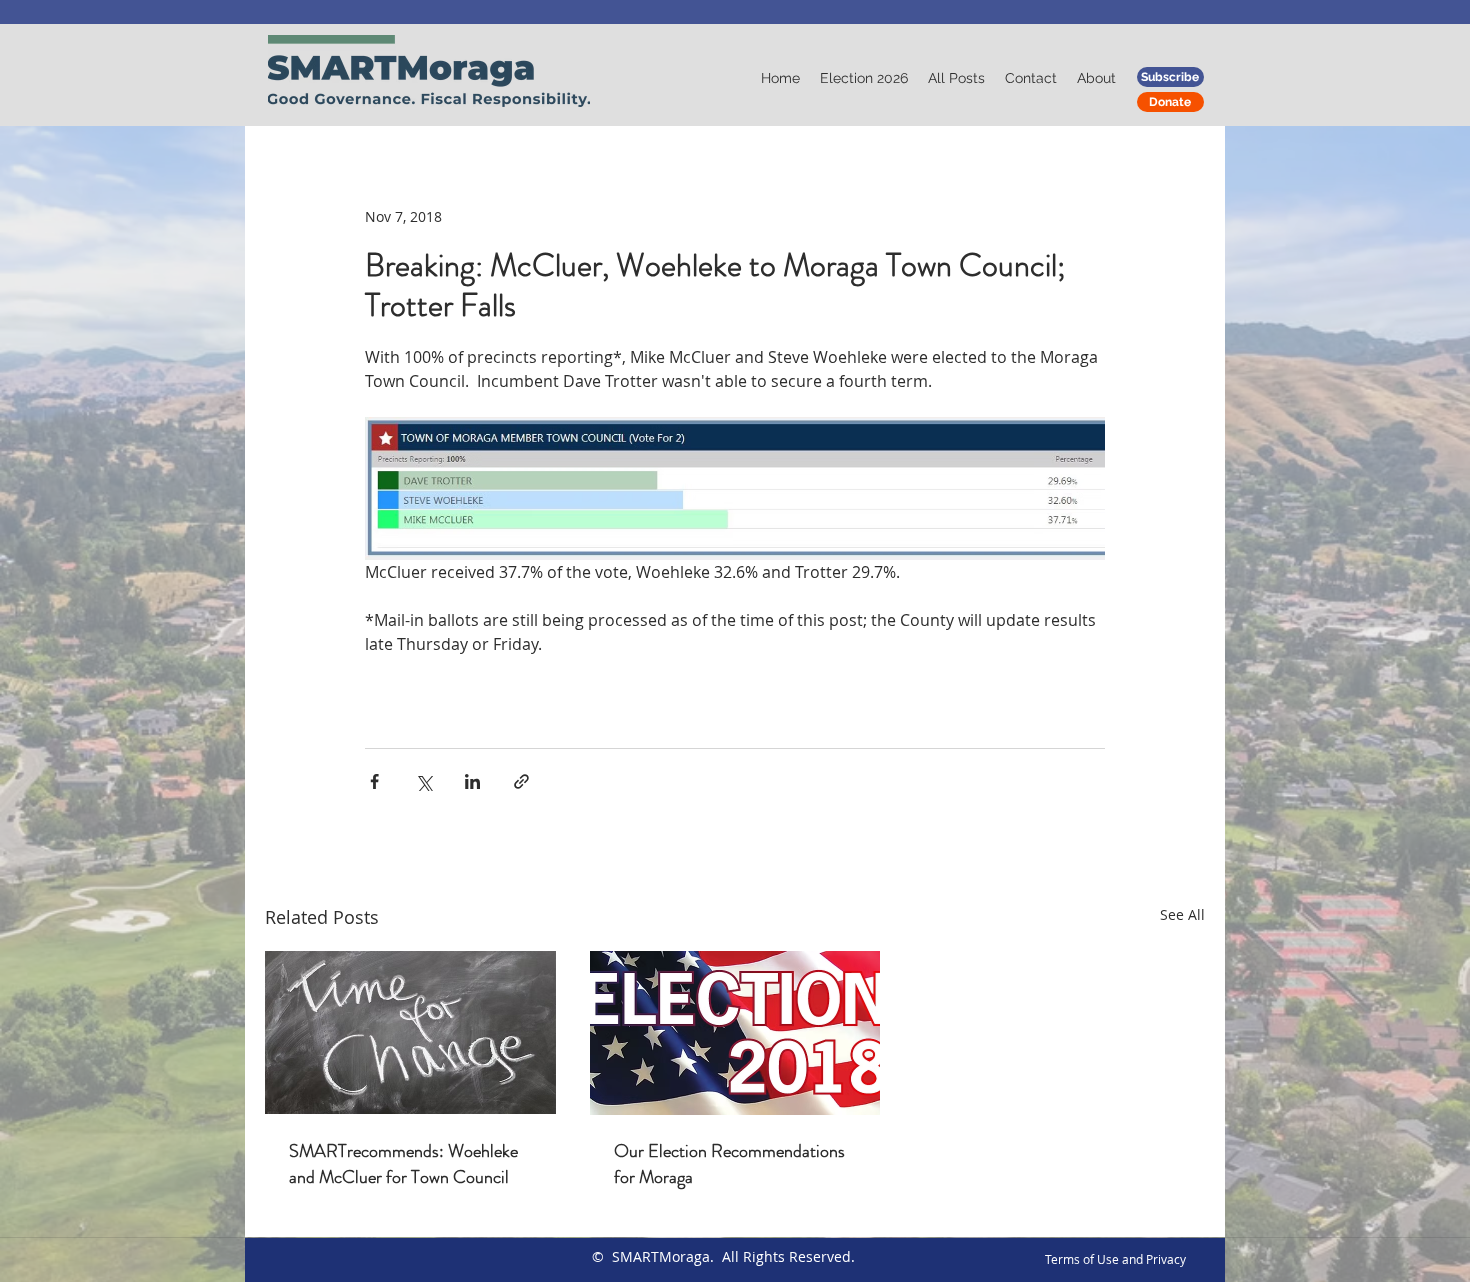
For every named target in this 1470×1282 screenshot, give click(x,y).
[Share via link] (521, 781)
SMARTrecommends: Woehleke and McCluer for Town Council (403, 1164)
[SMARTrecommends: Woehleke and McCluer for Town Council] (410, 1032)
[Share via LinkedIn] (472, 781)
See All (1182, 914)
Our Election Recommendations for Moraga (729, 1164)
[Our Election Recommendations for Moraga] (735, 1033)
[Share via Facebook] (374, 781)
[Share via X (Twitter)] (423, 781)
